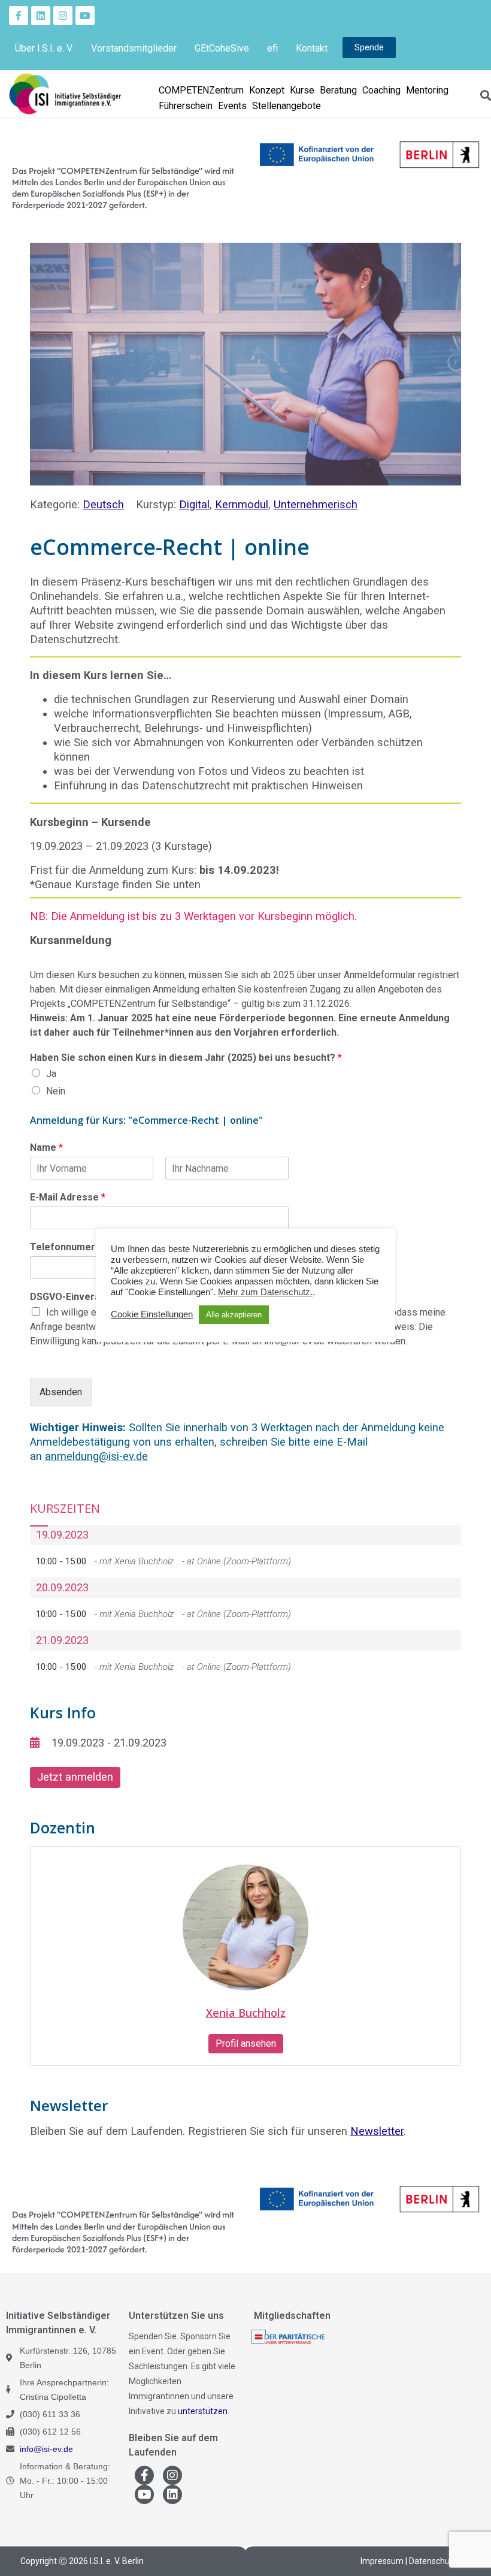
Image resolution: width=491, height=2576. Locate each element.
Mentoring (427, 90)
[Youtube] (85, 16)
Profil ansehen (246, 2043)
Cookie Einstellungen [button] (152, 1314)
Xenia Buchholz (246, 2013)
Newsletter (377, 2131)
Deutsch (103, 504)
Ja (51, 1074)
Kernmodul (242, 504)
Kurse (302, 90)
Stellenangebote (287, 106)
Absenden (61, 1392)
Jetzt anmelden (75, 1777)
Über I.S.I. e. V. (44, 48)
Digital (194, 504)
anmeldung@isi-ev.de (96, 1456)
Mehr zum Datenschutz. (265, 1292)
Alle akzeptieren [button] (234, 1315)
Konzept (267, 90)
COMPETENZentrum (201, 90)
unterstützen (203, 2411)
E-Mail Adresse (68, 1197)
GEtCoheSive (222, 48)
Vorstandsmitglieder (134, 48)
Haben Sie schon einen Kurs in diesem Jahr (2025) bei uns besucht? (186, 1058)
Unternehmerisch (316, 504)
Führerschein (186, 106)
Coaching (381, 90)
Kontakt (312, 48)
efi (272, 48)
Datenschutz (433, 2561)
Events (232, 106)
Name (46, 1147)
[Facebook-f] (19, 16)
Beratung (338, 90)
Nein (56, 1091)
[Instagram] (63, 16)
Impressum (382, 2561)
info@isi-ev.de (46, 2449)
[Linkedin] (41, 16)
